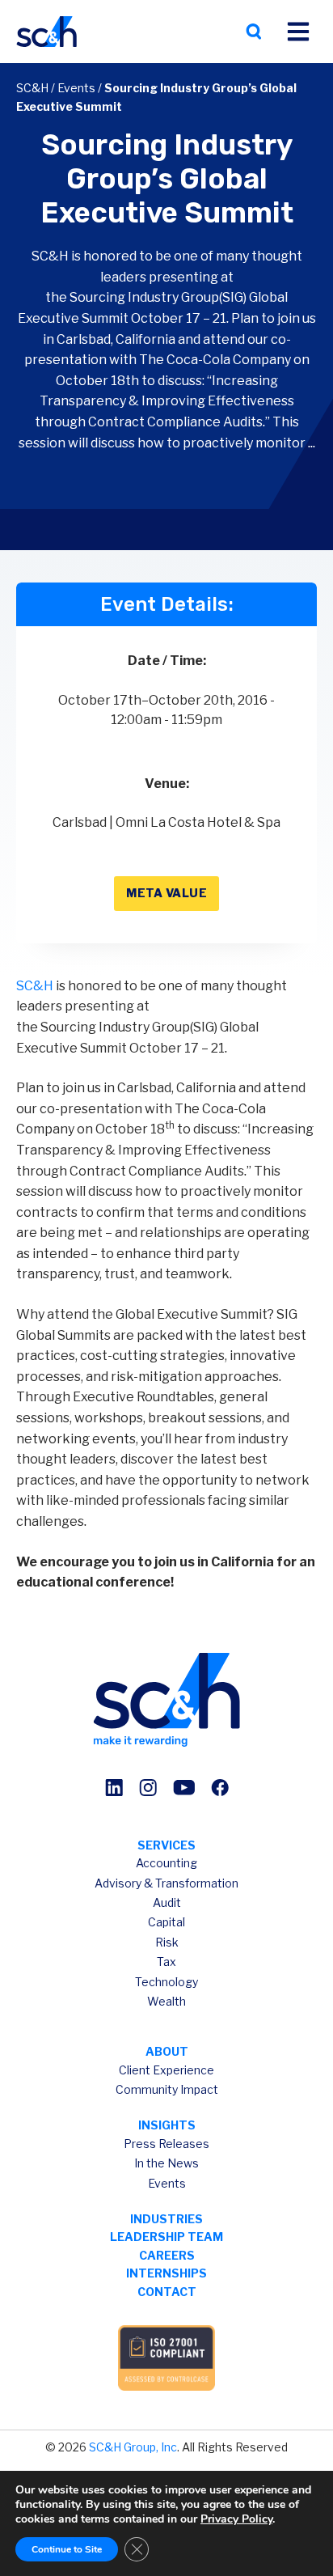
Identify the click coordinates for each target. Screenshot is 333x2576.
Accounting (166, 1863)
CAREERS (167, 2255)
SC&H (32, 88)
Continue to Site (67, 2549)
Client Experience (166, 2070)
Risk (167, 1942)
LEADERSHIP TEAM (166, 2237)
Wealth (166, 2001)
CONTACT (167, 2292)
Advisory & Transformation (166, 1883)
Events (76, 88)
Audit (167, 1902)
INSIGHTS (167, 2125)
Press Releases (166, 2144)
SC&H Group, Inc (133, 2447)
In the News (166, 2163)
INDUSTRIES (166, 2219)
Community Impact (167, 2089)
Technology (166, 1982)
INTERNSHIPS (166, 2273)
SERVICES (166, 1845)
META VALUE (166, 893)
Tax (166, 1962)
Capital (166, 1922)
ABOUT (167, 2051)
